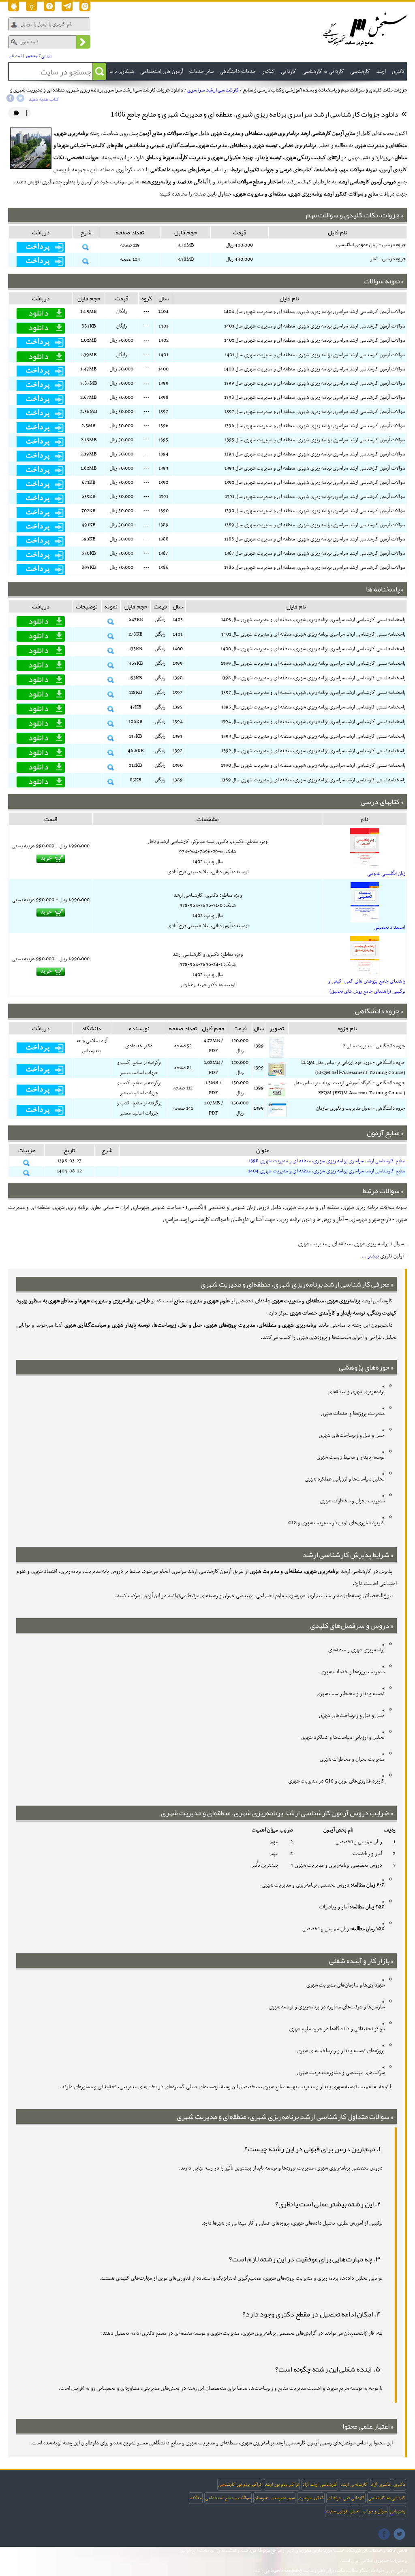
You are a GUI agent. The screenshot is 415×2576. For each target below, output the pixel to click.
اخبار (355, 2511)
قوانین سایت (337, 2511)
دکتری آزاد (381, 2485)
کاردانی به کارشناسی (387, 2498)
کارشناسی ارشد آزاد (320, 2485)
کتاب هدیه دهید (44, 100)
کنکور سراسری (311, 2498)
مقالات (196, 2498)
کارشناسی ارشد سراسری (213, 90)
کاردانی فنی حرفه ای (346, 2498)
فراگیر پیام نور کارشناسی (240, 2485)
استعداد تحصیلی (389, 927)
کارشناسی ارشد (354, 2485)
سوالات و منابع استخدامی (228, 2498)
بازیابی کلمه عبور (39, 56)
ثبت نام (16, 56)
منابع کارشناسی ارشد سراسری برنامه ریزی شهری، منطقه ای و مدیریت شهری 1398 (327, 1161)
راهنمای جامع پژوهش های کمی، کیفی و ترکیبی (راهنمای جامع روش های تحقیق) (367, 986)
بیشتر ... (370, 1256)
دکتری (399, 2485)
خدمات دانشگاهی (238, 71)
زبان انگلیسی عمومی (386, 874)
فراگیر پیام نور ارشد (282, 2485)
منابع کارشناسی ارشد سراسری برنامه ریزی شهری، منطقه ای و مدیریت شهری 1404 (327, 1171)
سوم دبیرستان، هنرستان (274, 2498)
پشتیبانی (398, 2511)
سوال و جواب (375, 2511)
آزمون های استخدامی (162, 71)
